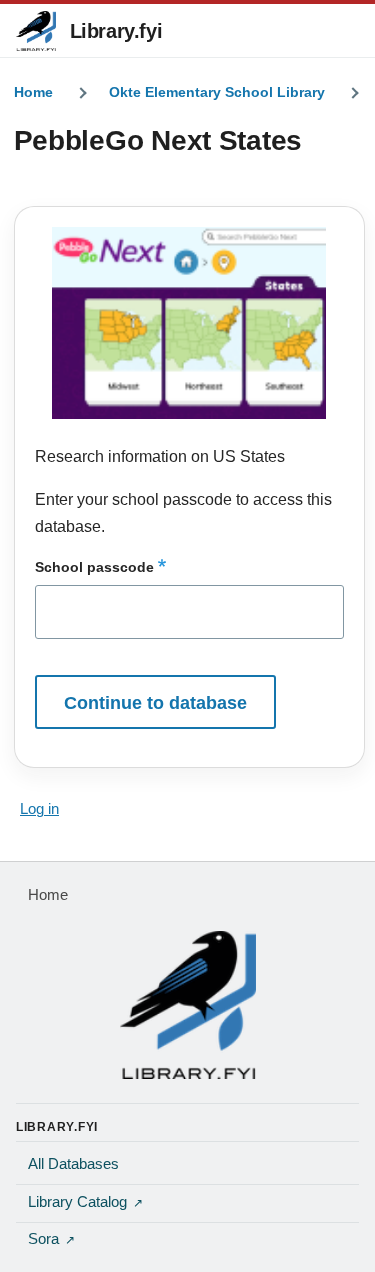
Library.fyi (116, 31)
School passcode (94, 567)
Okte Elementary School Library (217, 92)
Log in (39, 809)
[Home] (187, 1005)
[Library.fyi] (36, 31)
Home (33, 92)
